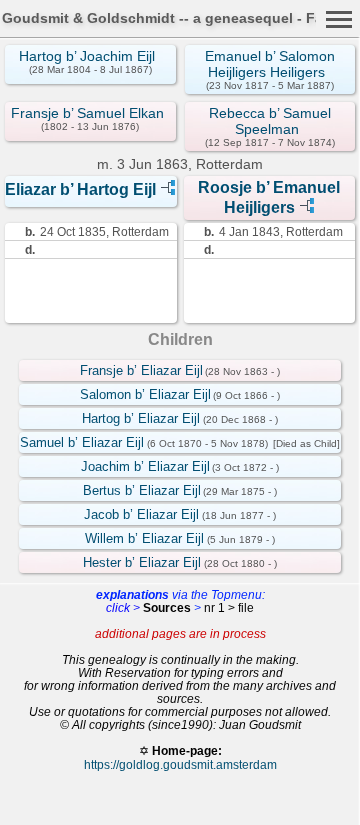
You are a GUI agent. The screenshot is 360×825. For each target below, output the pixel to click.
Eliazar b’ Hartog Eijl (80, 189)
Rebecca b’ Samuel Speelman (270, 121)
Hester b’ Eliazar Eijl (142, 562)
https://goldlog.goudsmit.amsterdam (180, 764)
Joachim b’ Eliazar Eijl (145, 466)
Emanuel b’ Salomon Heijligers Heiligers (270, 64)
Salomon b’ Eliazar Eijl (145, 394)
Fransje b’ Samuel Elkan (87, 113)
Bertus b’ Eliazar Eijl (142, 490)
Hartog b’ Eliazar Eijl (141, 418)
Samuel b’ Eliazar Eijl (82, 442)
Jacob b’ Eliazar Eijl (141, 514)
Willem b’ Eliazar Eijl (144, 538)
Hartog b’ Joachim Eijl (87, 56)
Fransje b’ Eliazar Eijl (141, 370)
